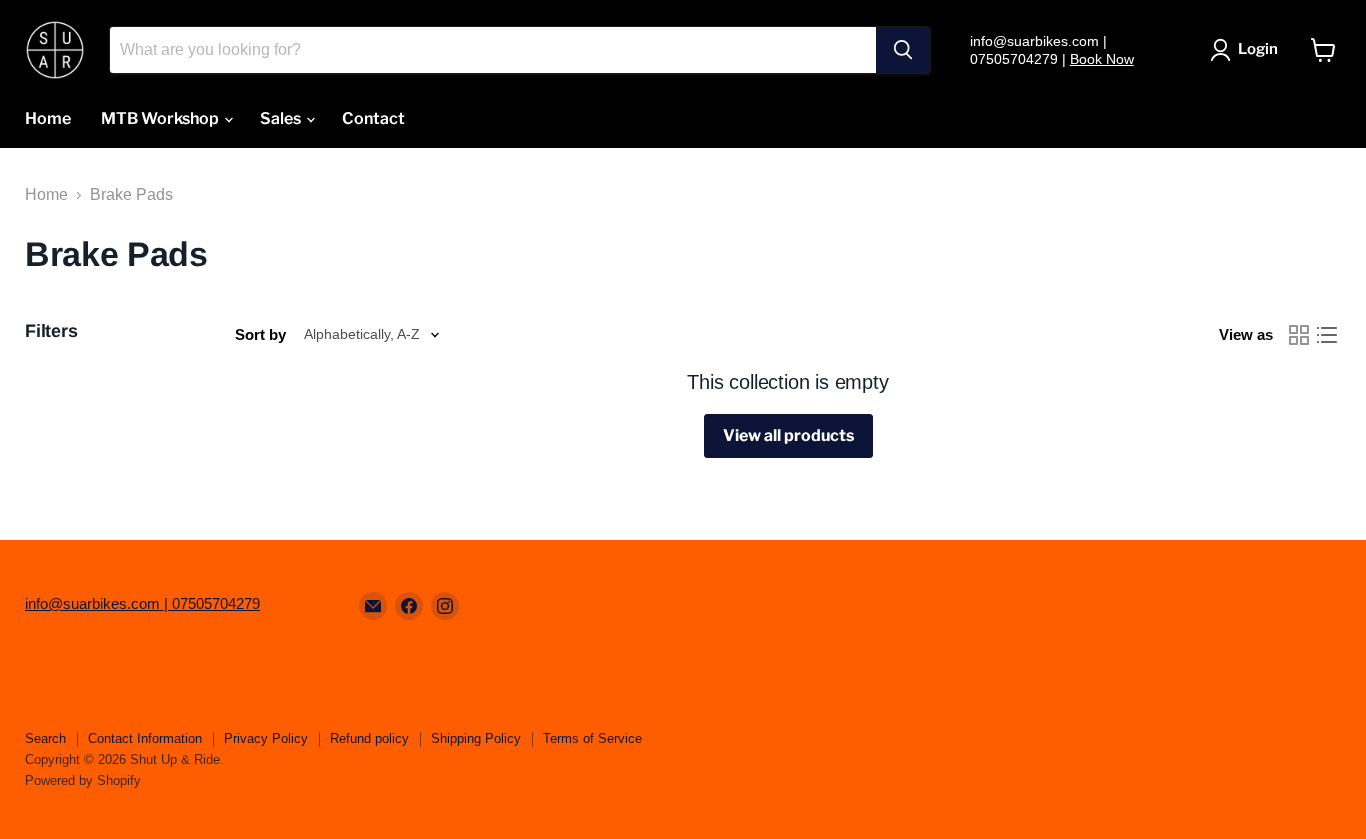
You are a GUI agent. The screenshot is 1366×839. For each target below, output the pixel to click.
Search (45, 738)
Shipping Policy (476, 738)
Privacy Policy (266, 738)
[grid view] (1299, 335)
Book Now (1102, 59)
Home (48, 118)
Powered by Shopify (83, 780)
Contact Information (145, 738)
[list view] (1327, 335)
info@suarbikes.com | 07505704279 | (1038, 50)
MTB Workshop (161, 118)
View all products (788, 435)
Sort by (260, 334)
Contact (373, 118)
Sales (282, 118)
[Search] (903, 50)
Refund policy (369, 738)
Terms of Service (592, 738)
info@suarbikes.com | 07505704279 (142, 603)
